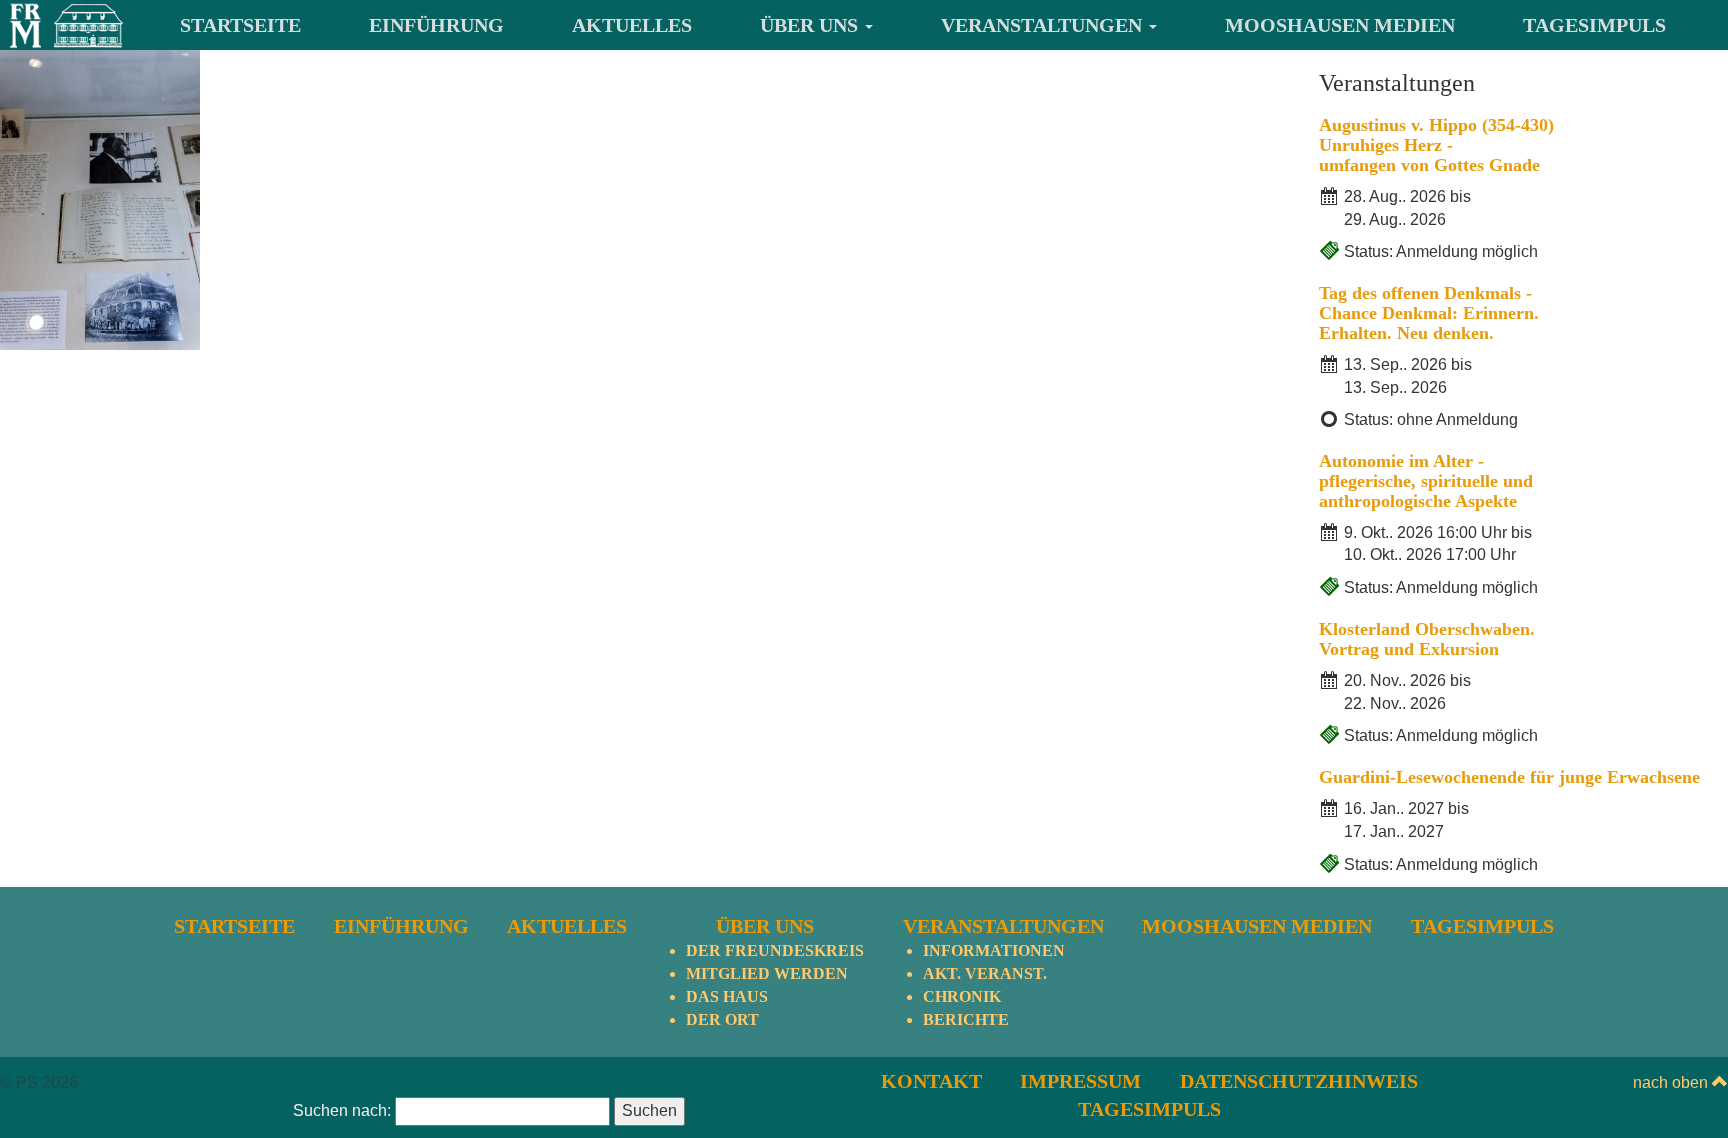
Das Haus (727, 996)
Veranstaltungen (1044, 25)
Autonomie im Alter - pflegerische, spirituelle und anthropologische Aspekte (1426, 481)
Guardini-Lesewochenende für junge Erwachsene (1509, 777)
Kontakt (931, 1081)
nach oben (1672, 1082)
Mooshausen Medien (1340, 25)
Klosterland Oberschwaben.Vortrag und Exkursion (1427, 639)
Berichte (966, 1019)
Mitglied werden (767, 973)
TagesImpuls (1594, 25)
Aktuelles (632, 25)
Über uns (811, 25)
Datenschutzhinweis (1299, 1081)
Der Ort (722, 1019)
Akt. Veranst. (985, 973)
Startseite (240, 25)
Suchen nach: (342, 1110)
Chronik (962, 996)
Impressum (1080, 1081)
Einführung (436, 25)
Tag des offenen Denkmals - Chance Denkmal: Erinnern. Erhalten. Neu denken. (1429, 313)
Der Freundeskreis (775, 950)
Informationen (994, 950)
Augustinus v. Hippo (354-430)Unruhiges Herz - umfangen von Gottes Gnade (1436, 145)
